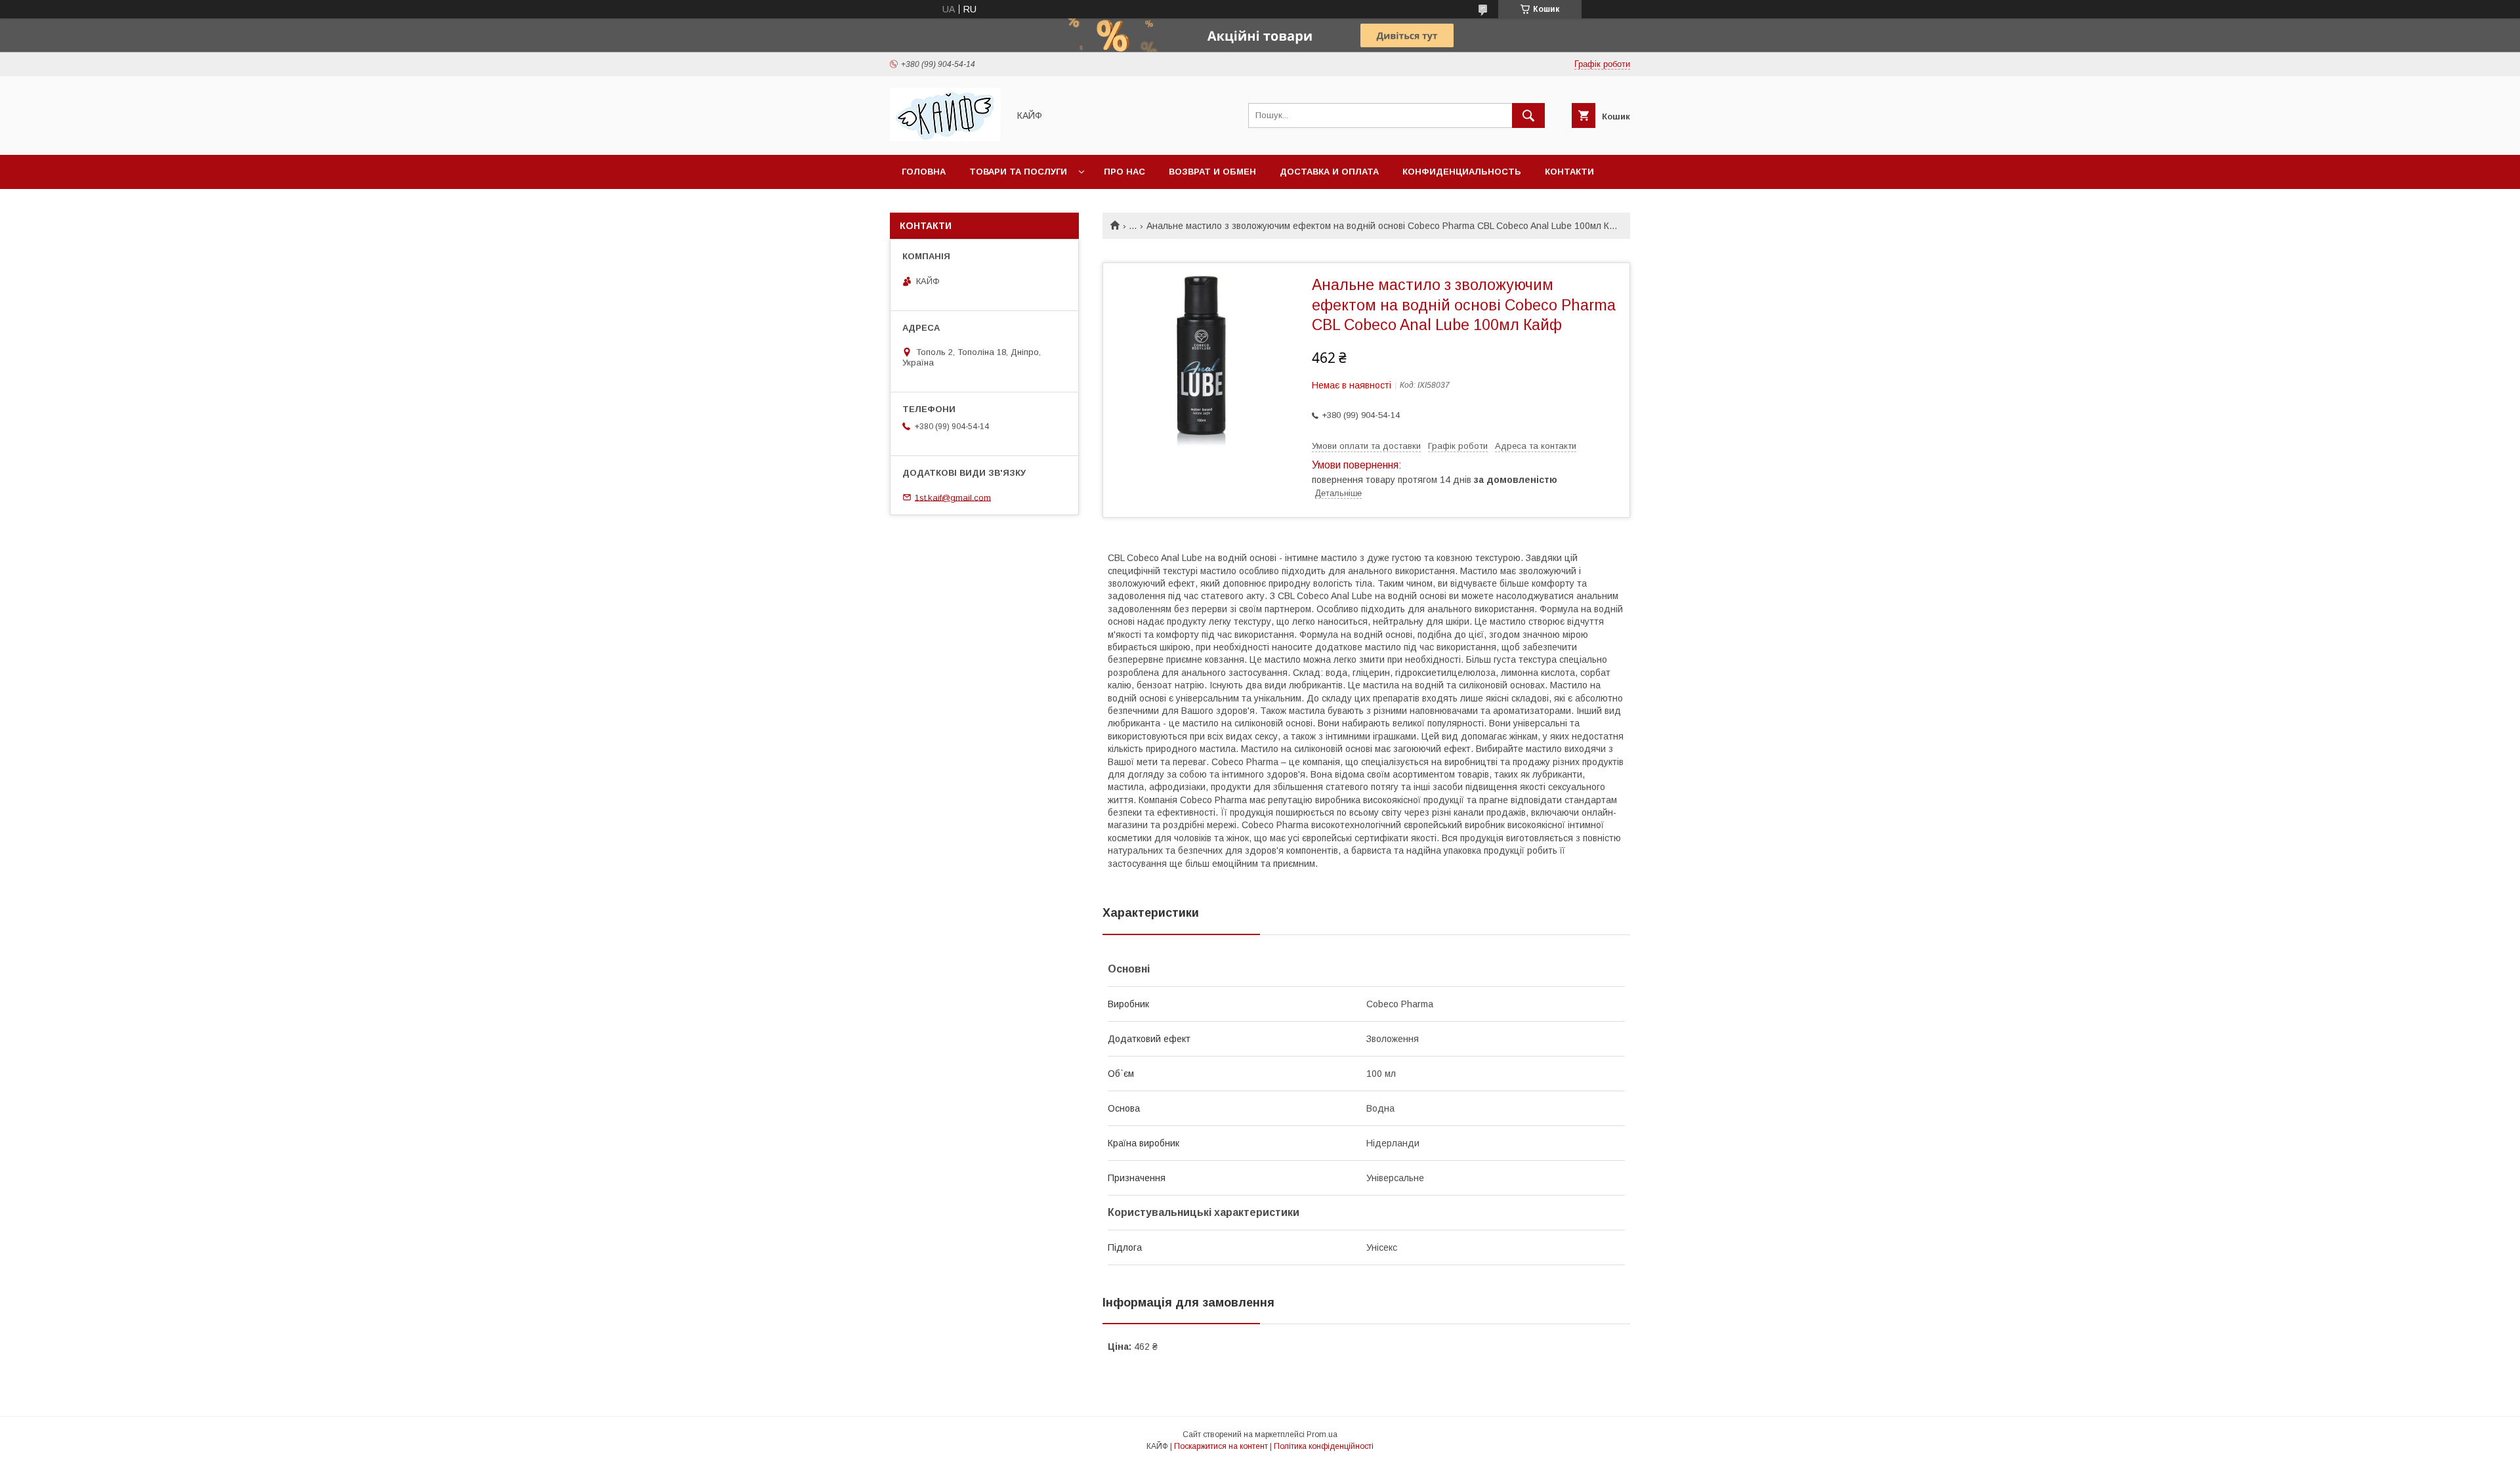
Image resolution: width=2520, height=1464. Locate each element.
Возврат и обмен (1212, 172)
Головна (924, 172)
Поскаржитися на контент (1221, 1446)
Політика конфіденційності (1324, 1446)
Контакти (1569, 172)
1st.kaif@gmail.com (953, 497)
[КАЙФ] (946, 138)
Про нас (1124, 172)
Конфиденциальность (1462, 172)
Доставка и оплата (1329, 172)
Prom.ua (1322, 1434)
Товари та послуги (1018, 172)
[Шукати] (1528, 115)
